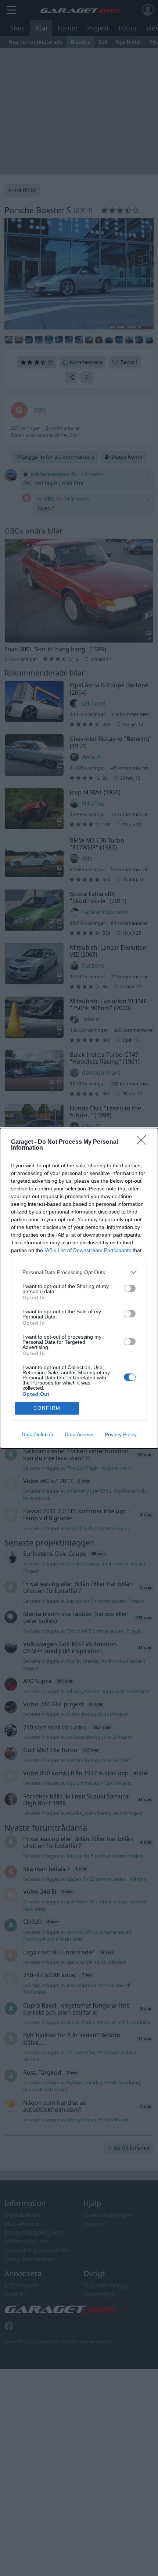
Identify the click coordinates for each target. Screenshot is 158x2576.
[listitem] (79, 1272)
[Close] (144, 1142)
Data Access (79, 1434)
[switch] (130, 1288)
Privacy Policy (121, 1434)
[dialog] (79, 1288)
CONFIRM (47, 1408)
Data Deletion (37, 1434)
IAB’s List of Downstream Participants (88, 1250)
